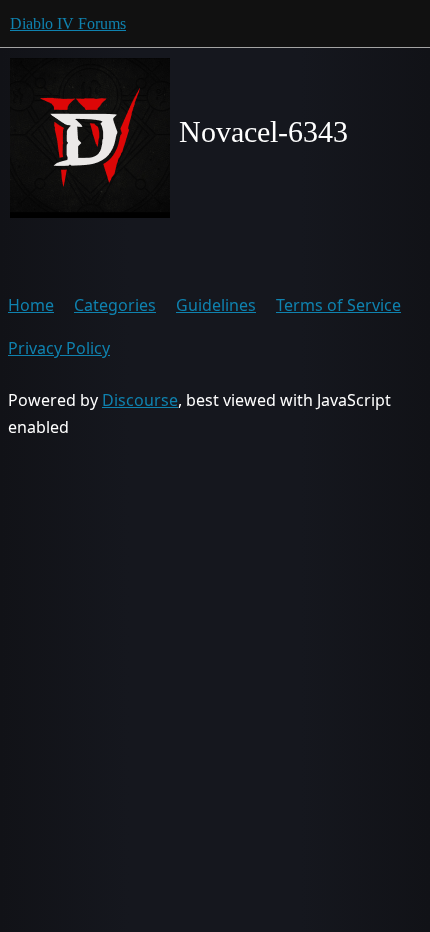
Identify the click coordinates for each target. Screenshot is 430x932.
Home (31, 305)
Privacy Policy (59, 348)
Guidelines (216, 305)
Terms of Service (338, 305)
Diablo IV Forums (68, 23)
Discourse (140, 400)
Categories (115, 305)
